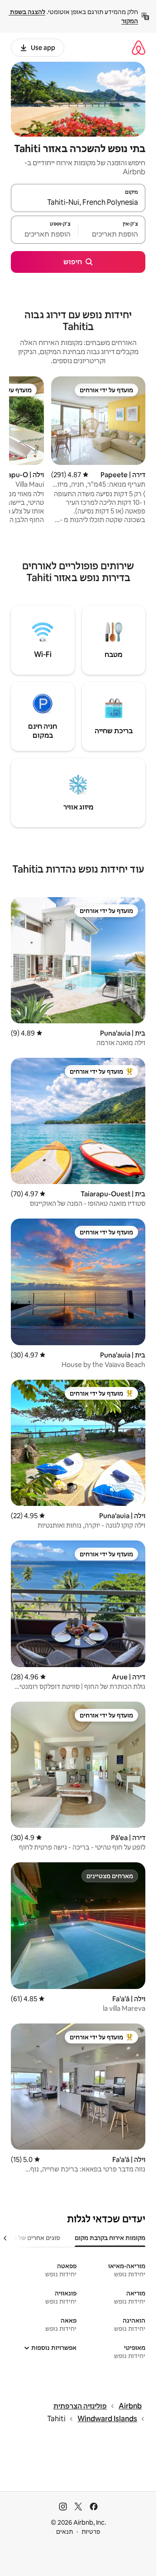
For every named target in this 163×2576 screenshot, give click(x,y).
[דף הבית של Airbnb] (139, 47)
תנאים (65, 2532)
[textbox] (112, 234)
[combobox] (78, 202)
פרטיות (91, 2532)
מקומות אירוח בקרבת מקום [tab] (110, 2238)
